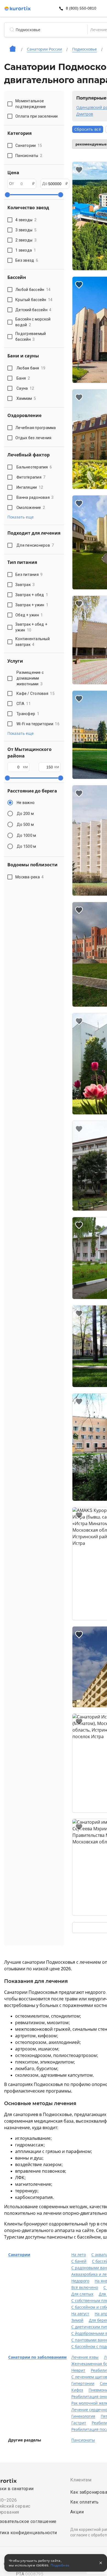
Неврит (78, 2370)
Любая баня (31, 368)
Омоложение (31, 508)
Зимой (77, 2320)
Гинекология (83, 2416)
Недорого (80, 2281)
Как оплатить (85, 2502)
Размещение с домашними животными (30, 678)
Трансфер (28, 714)
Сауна (25, 388)
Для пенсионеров (35, 545)
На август (80, 2314)
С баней (79, 2261)
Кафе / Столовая (36, 693)
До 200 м (25, 814)
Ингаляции (30, 487)
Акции (77, 2512)
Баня (23, 378)
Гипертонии (83, 2383)
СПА (24, 704)
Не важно (26, 803)
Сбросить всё (88, 129)
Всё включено (85, 2287)
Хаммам (26, 398)
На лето (79, 2255)
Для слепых (82, 2294)
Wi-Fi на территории (38, 724)
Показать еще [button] (21, 517)
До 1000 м (26, 835)
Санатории (19, 2255)
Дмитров (85, 114)
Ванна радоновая (35, 497)
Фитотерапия (31, 477)
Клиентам (81, 2480)
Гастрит (79, 2423)
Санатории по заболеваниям (37, 2357)
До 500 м (25, 824)
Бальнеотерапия (34, 467)
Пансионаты (83, 2440)
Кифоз (77, 2390)
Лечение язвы (85, 2357)
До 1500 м (26, 846)
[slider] (7, 195)
